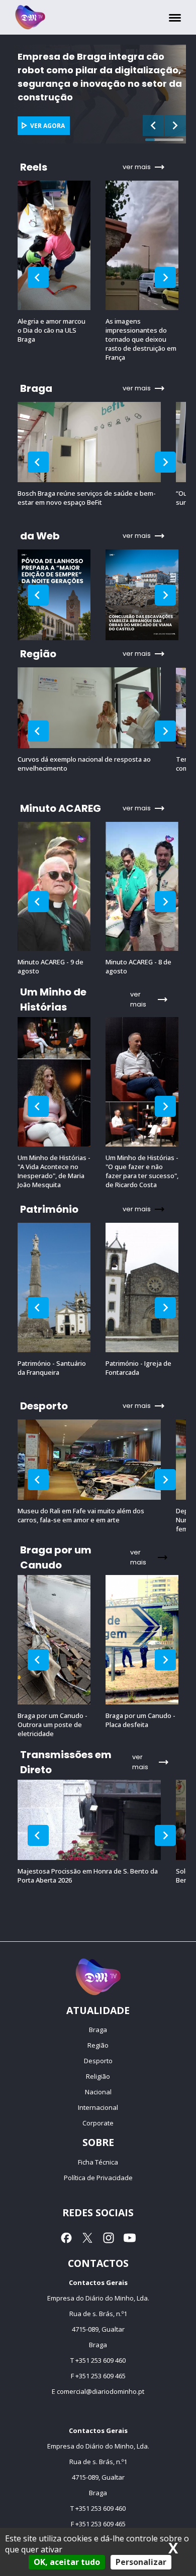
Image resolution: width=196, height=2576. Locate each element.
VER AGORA (95, 126)
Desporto (98, 2061)
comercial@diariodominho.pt (101, 2391)
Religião (98, 2076)
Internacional (98, 2107)
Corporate (98, 2123)
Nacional (98, 2092)
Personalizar (141, 2562)
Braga (98, 2030)
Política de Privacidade (98, 2178)
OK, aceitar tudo (67, 2562)
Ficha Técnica (98, 2162)
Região (98, 2045)
